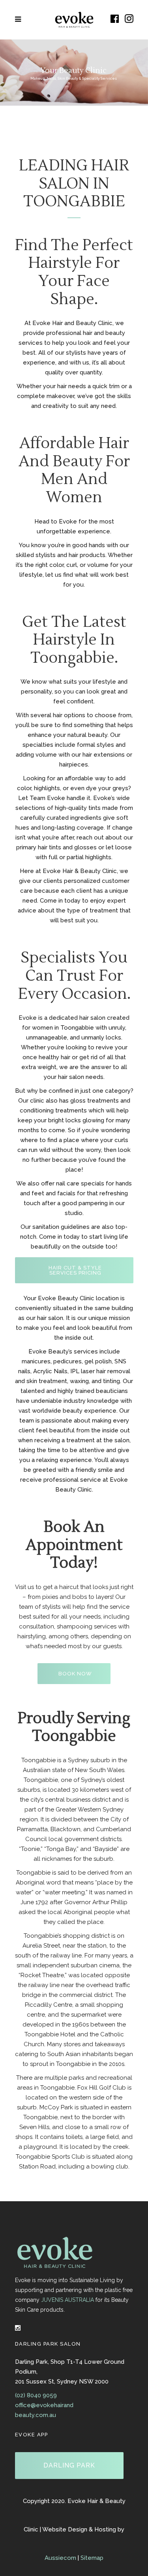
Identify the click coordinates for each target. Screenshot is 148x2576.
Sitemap (92, 2558)
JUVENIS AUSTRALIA (67, 2300)
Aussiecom (60, 2558)
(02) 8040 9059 (36, 2395)
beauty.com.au (36, 2415)
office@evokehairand (44, 2405)
